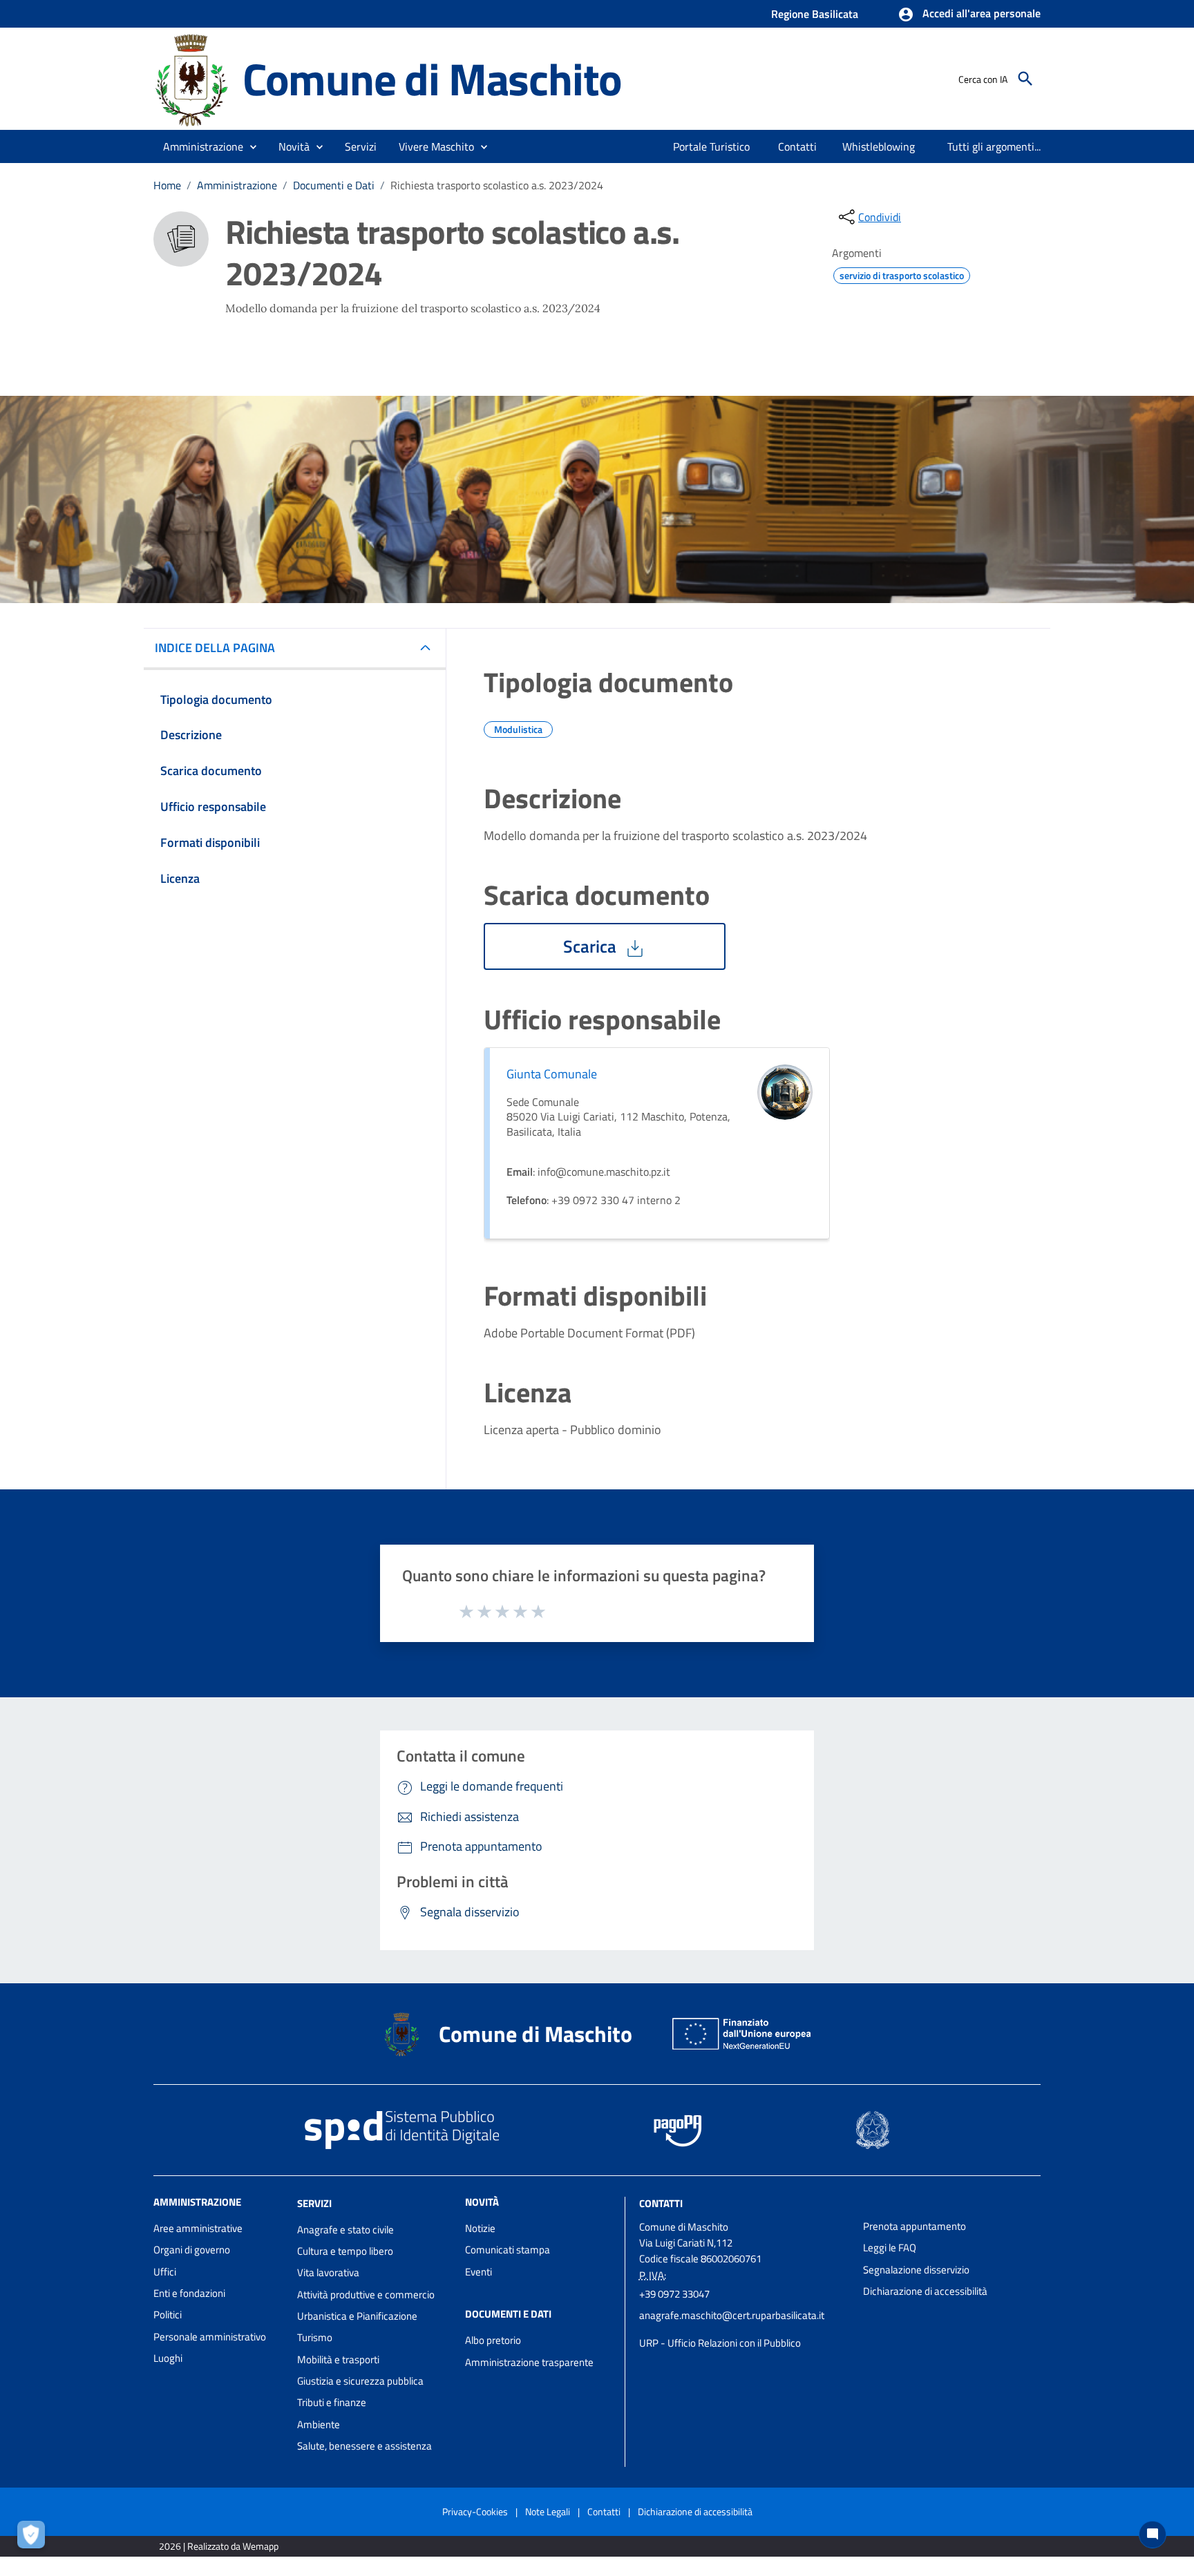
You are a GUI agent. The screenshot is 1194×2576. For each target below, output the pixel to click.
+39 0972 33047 (674, 2294)
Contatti (661, 2203)
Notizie (480, 2228)
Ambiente (319, 2424)
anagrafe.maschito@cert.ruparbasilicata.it (732, 2315)
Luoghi (168, 2358)
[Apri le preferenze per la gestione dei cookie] (35, 2538)
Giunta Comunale (552, 1074)
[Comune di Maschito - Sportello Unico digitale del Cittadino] (192, 78)
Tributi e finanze (332, 2402)
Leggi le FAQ (890, 2248)
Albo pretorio (493, 2340)
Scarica (592, 946)
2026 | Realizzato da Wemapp (219, 2546)
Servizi (314, 2203)
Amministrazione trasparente (529, 2362)
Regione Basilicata (815, 14)
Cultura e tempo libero (345, 2251)
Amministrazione (237, 185)
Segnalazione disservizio (916, 2270)
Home (167, 185)
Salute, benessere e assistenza (364, 2446)
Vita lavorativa (328, 2272)
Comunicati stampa (508, 2250)
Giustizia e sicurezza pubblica (360, 2381)
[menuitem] (712, 146)
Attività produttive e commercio (366, 2294)
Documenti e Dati (334, 185)
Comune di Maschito (432, 78)
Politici (168, 2315)
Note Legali (548, 2511)
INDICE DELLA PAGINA (215, 648)
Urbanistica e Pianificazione (357, 2316)
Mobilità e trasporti (338, 2359)
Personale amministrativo (210, 2337)
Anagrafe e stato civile (345, 2230)
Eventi (478, 2272)
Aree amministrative (198, 2228)
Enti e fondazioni (189, 2293)
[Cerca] (1025, 79)
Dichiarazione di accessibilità (925, 2291)
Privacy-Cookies (475, 2511)
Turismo (315, 2337)
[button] (969, 15)
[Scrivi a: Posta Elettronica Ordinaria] (745, 2329)
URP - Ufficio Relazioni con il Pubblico (720, 2343)
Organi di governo (192, 2250)
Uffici (165, 2272)
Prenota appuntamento (915, 2226)
